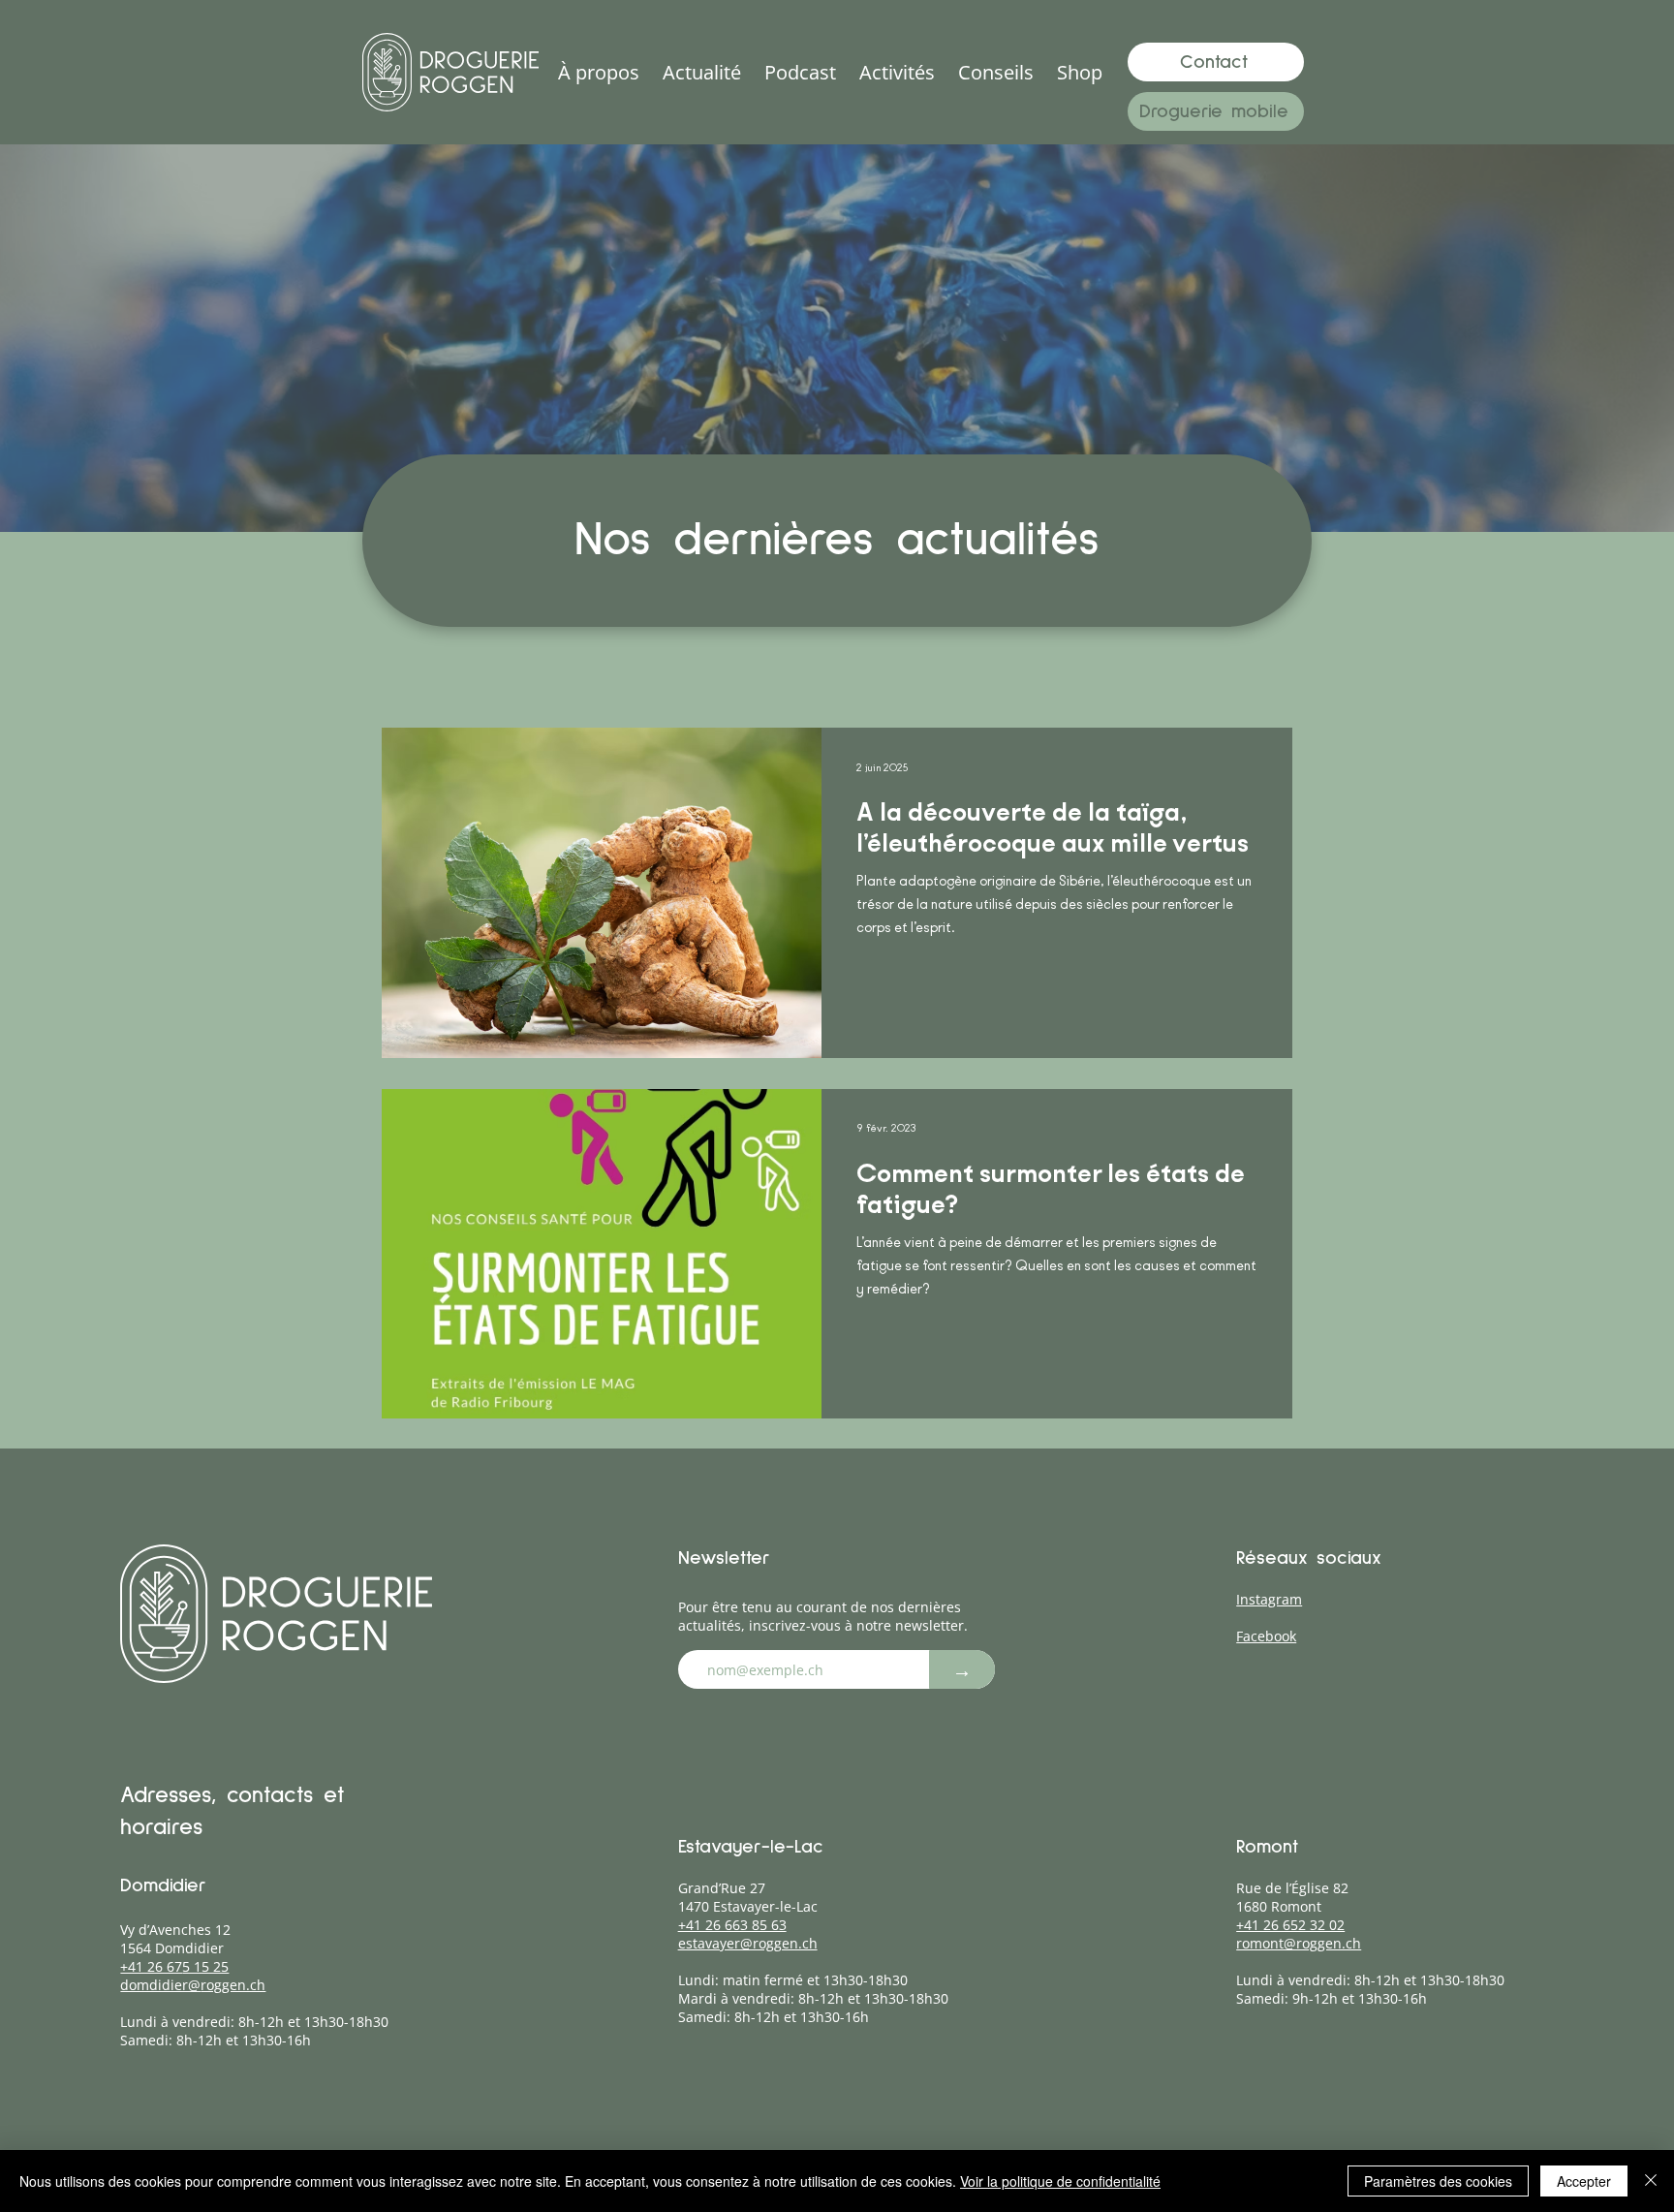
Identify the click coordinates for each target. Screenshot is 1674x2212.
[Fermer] (1651, 2181)
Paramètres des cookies (1438, 2181)
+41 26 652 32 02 (1290, 1925)
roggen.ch (233, 1985)
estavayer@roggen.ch (748, 1943)
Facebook (1266, 1636)
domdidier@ (160, 1985)
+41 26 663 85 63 (732, 1925)
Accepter (1584, 2181)
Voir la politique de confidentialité (1060, 2181)
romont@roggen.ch (1299, 1943)
